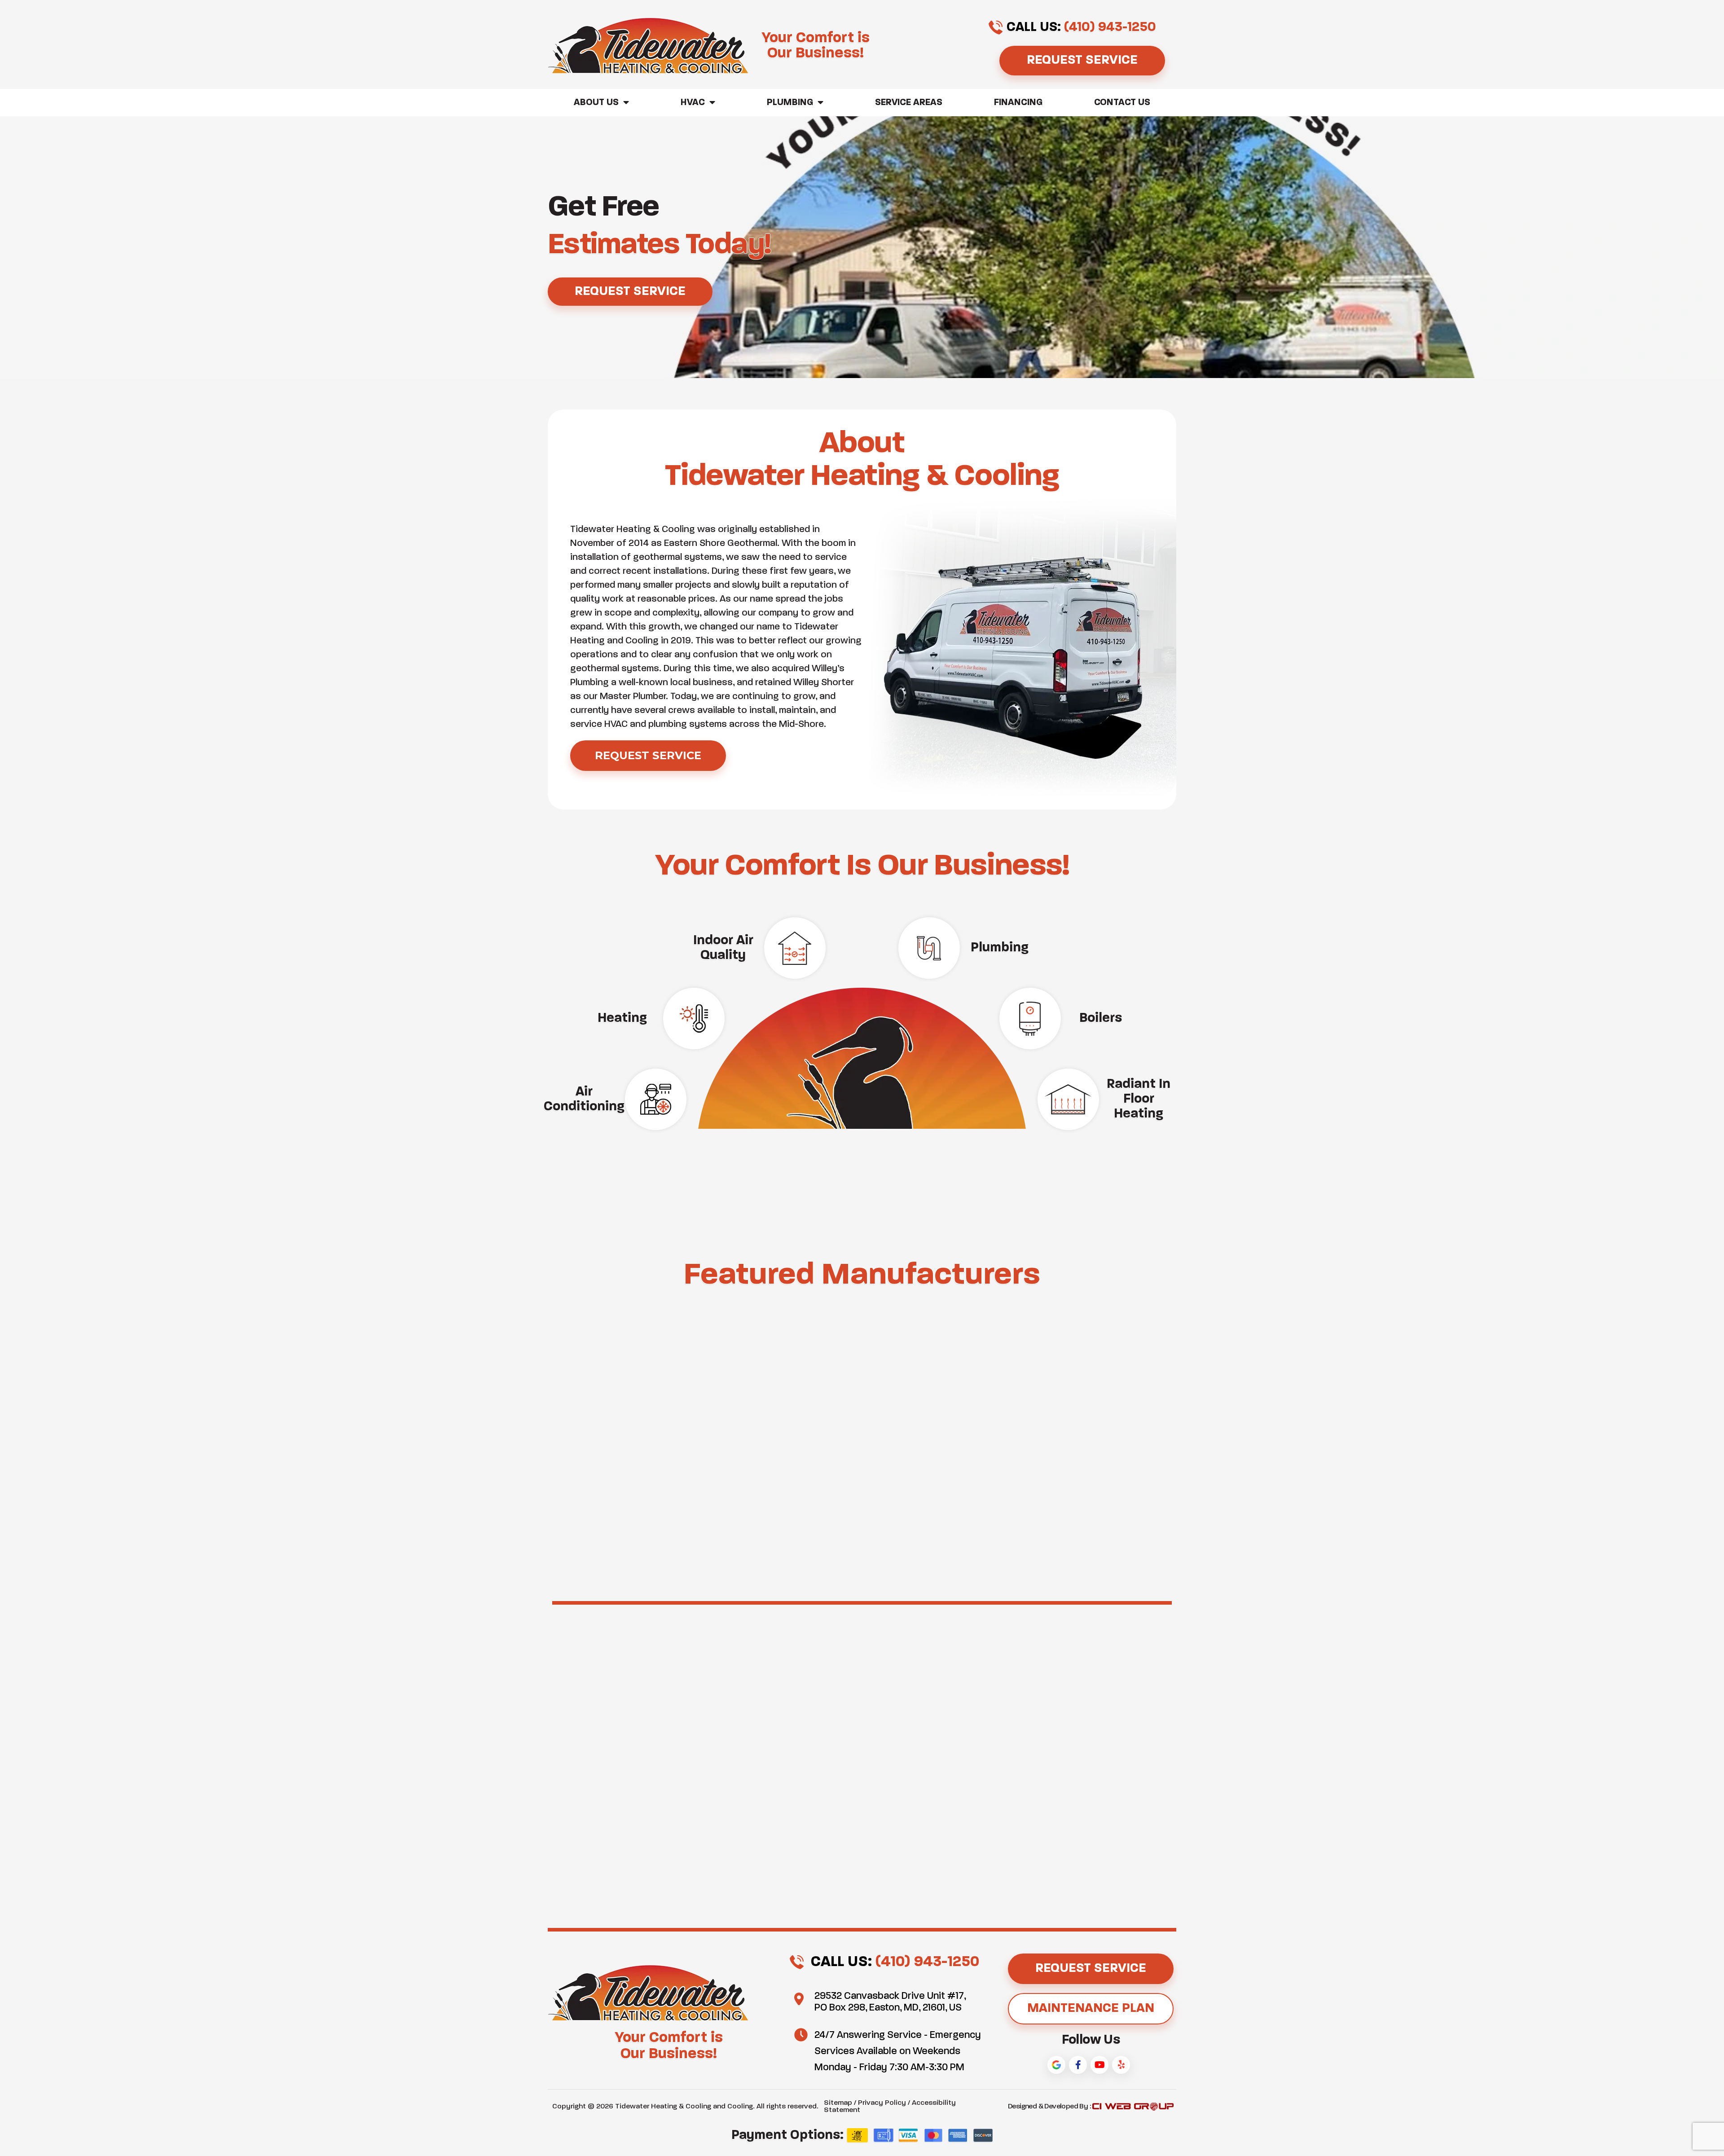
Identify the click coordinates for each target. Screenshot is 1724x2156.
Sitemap (838, 2103)
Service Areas (909, 103)
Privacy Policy (882, 2103)
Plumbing (790, 103)
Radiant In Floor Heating (1139, 1099)
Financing (1018, 103)
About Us (596, 103)
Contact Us (1122, 103)
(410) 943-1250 (1110, 27)
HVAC (693, 103)
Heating (622, 1018)
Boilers (1101, 1018)
